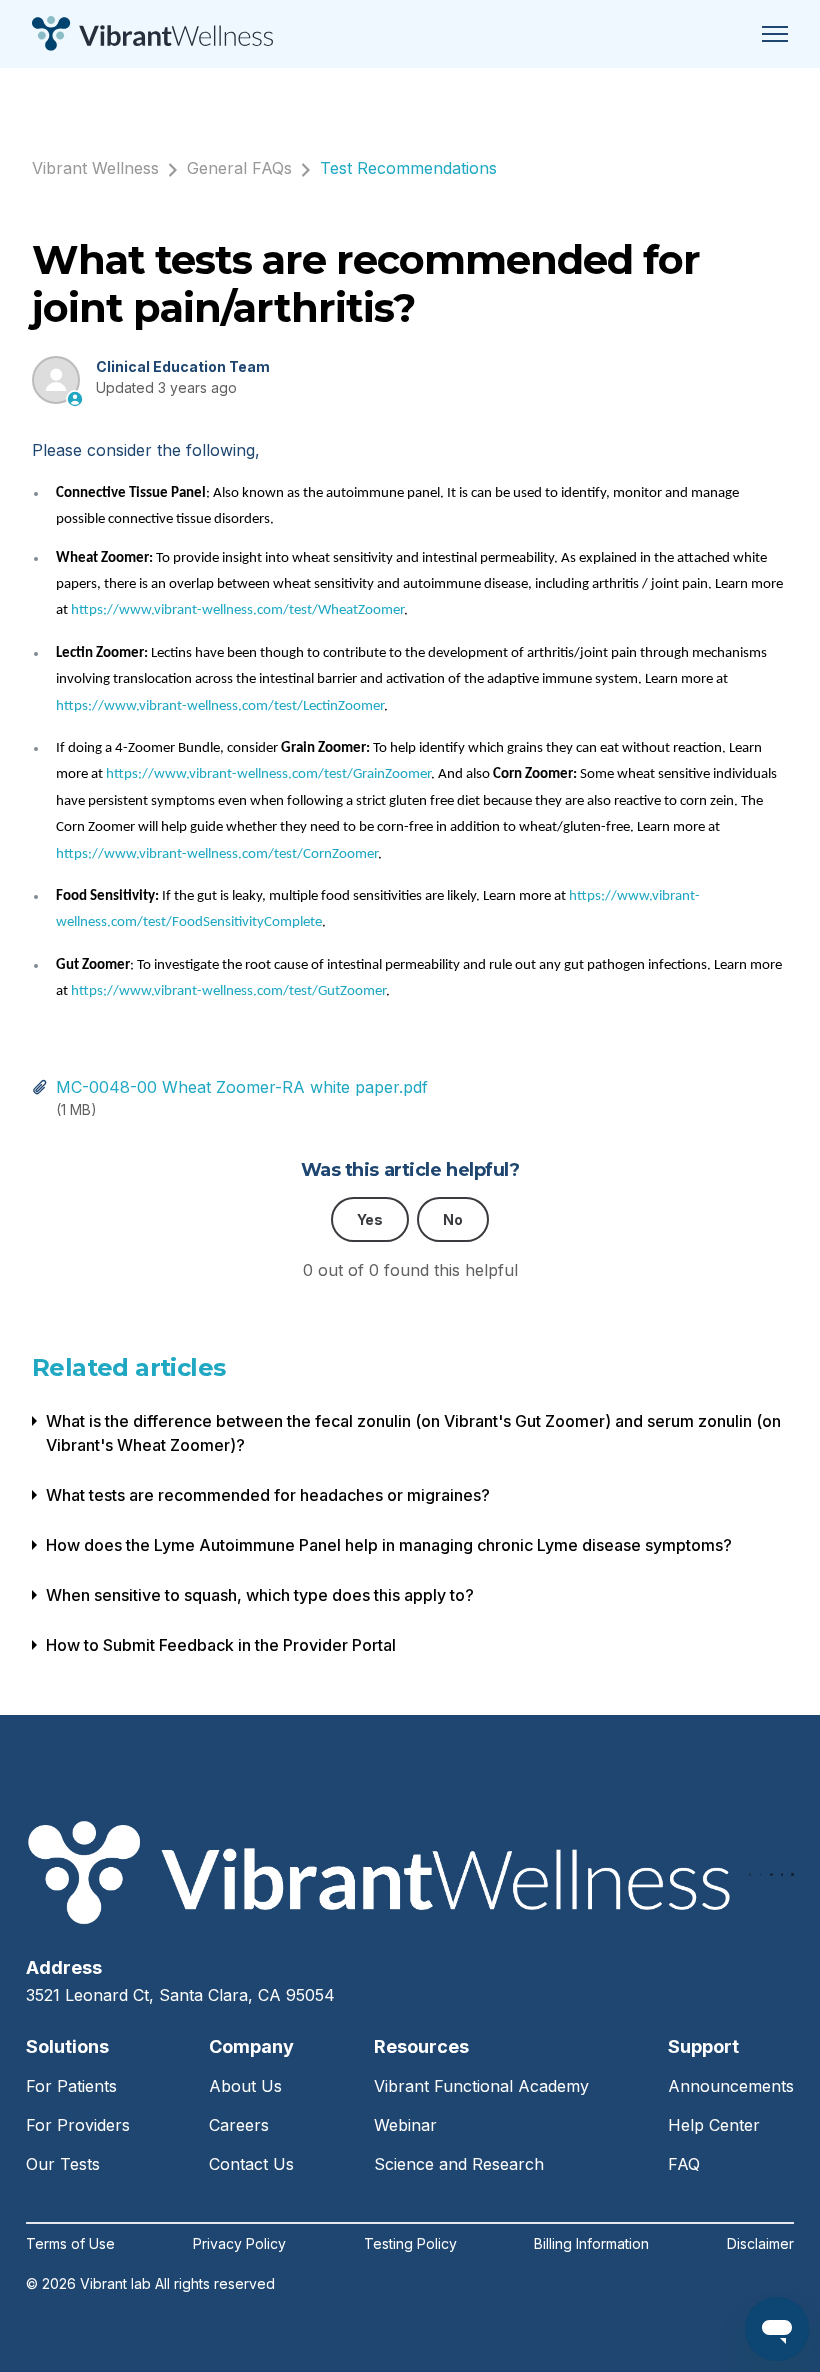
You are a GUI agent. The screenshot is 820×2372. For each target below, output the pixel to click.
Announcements (731, 2086)
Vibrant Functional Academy (481, 2086)
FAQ (684, 2164)
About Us (245, 2086)
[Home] (152, 34)
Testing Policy (410, 2244)
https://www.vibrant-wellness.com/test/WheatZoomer (237, 610)
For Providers (78, 2125)
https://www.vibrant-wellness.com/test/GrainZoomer (268, 774)
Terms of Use (70, 2244)
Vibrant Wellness (95, 168)
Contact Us (251, 2164)
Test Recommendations (408, 168)
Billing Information (591, 2244)
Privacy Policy (239, 2244)
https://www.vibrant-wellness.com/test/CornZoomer (217, 854)
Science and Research (459, 2164)
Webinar (405, 2125)
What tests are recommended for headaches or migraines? (268, 1495)
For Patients (71, 2086)
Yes (370, 1219)
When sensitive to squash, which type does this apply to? (260, 1595)
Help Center (714, 2125)
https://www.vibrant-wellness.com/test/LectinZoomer (220, 706)
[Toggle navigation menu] (775, 34)
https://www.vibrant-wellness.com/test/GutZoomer (228, 991)
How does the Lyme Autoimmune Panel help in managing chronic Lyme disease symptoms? (389, 1545)
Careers (239, 2125)
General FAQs (239, 168)
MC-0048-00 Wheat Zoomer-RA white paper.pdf (242, 1087)
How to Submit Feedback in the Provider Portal (221, 1645)
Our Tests (63, 2164)
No (453, 1219)
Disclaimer (760, 2244)
